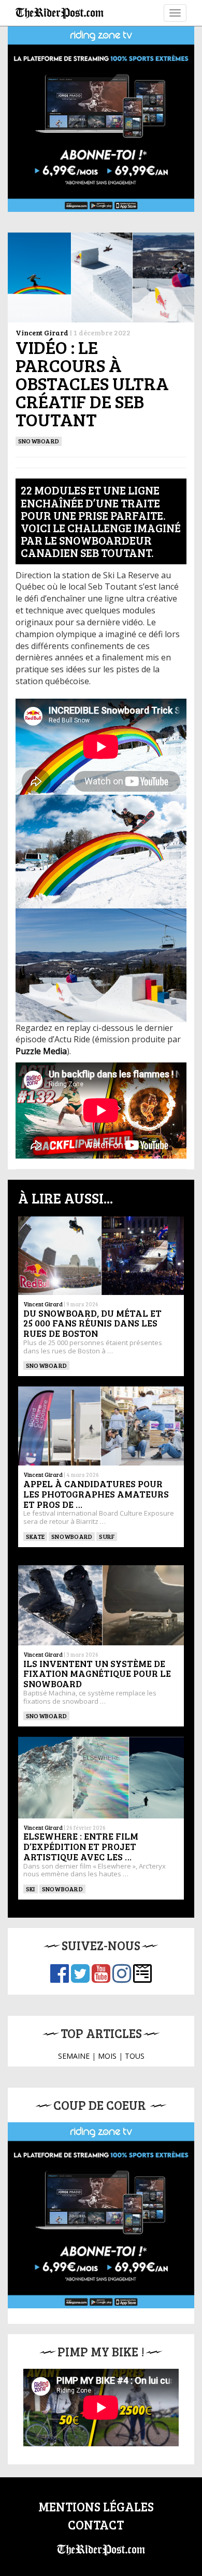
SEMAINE (74, 2056)
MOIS (107, 2056)
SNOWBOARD (39, 441)
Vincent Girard (42, 333)
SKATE (35, 1536)
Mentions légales (96, 2506)
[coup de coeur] (101, 2215)
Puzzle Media (41, 1051)
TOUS (135, 2056)
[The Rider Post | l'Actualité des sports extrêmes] (60, 13)
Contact (96, 2525)
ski (31, 1889)
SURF (107, 1536)
